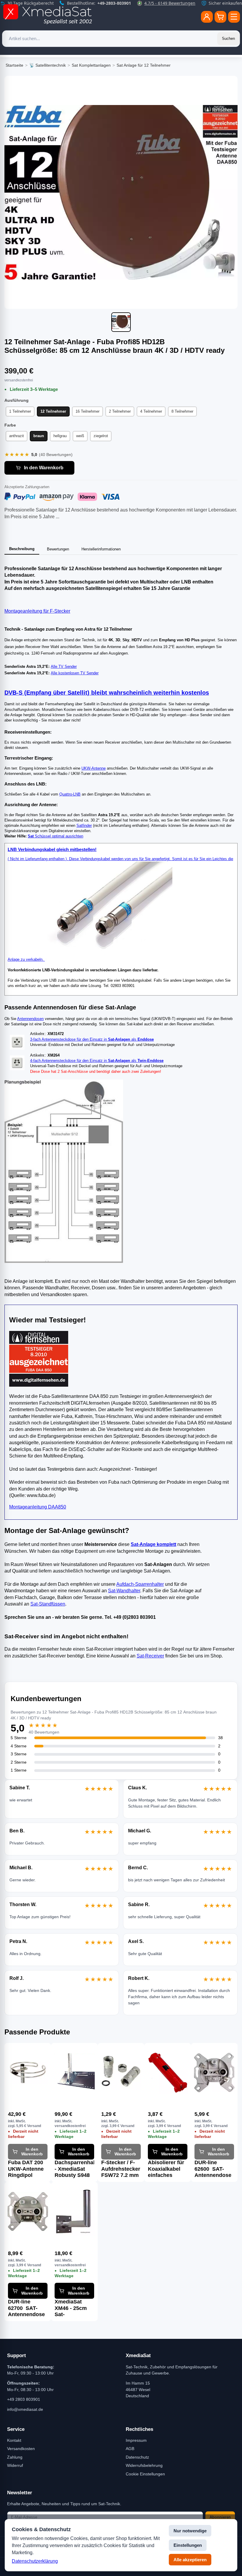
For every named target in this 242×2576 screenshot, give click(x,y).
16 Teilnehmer (88, 411)
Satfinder (84, 825)
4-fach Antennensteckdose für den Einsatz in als (97, 1061)
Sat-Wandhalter (124, 1591)
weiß (80, 436)
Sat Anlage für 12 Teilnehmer (144, 65)
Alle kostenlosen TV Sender (75, 673)
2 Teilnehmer (120, 411)
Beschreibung (22, 549)
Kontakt (14, 2440)
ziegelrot (101, 436)
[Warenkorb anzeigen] (220, 17)
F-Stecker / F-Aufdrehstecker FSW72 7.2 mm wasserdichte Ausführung (121, 2169)
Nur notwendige (190, 2531)
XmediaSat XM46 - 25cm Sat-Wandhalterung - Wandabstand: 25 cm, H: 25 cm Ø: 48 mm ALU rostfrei (74, 2308)
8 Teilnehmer (182, 411)
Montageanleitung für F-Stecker (37, 611)
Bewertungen (58, 549)
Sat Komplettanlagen (91, 65)
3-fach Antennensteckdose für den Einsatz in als (92, 1039)
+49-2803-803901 (114, 3)
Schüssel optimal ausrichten (55, 836)
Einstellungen (188, 2545)
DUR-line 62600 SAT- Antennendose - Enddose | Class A (213, 2169)
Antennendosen (30, 1019)
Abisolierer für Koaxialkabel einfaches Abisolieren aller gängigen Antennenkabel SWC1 (167, 2169)
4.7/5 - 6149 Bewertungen (170, 3)
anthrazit (17, 436)
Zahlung (15, 2457)
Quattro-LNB (70, 794)
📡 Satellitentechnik (48, 65)
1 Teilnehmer (20, 411)
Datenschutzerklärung (35, 2561)
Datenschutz (137, 2457)
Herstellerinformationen (101, 549)
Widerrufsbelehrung (144, 2465)
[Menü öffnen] (234, 17)
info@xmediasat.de (25, 2409)
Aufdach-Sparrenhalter (140, 1584)
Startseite (14, 65)
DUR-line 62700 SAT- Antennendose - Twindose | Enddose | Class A (26, 2308)
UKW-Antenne (94, 768)
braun (39, 436)
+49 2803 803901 (24, 2399)
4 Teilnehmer (151, 411)
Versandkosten (21, 2449)
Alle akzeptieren (190, 2560)
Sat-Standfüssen (48, 1604)
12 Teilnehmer (53, 411)
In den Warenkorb (44, 468)
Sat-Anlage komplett (153, 1544)
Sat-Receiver (150, 1656)
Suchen (228, 38)
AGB (130, 2449)
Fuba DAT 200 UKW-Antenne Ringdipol (26, 2169)
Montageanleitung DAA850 (38, 1507)
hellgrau (60, 436)
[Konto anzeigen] (207, 17)
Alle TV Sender (64, 666)
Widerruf (15, 2465)
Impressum (136, 2440)
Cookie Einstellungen (145, 2474)
